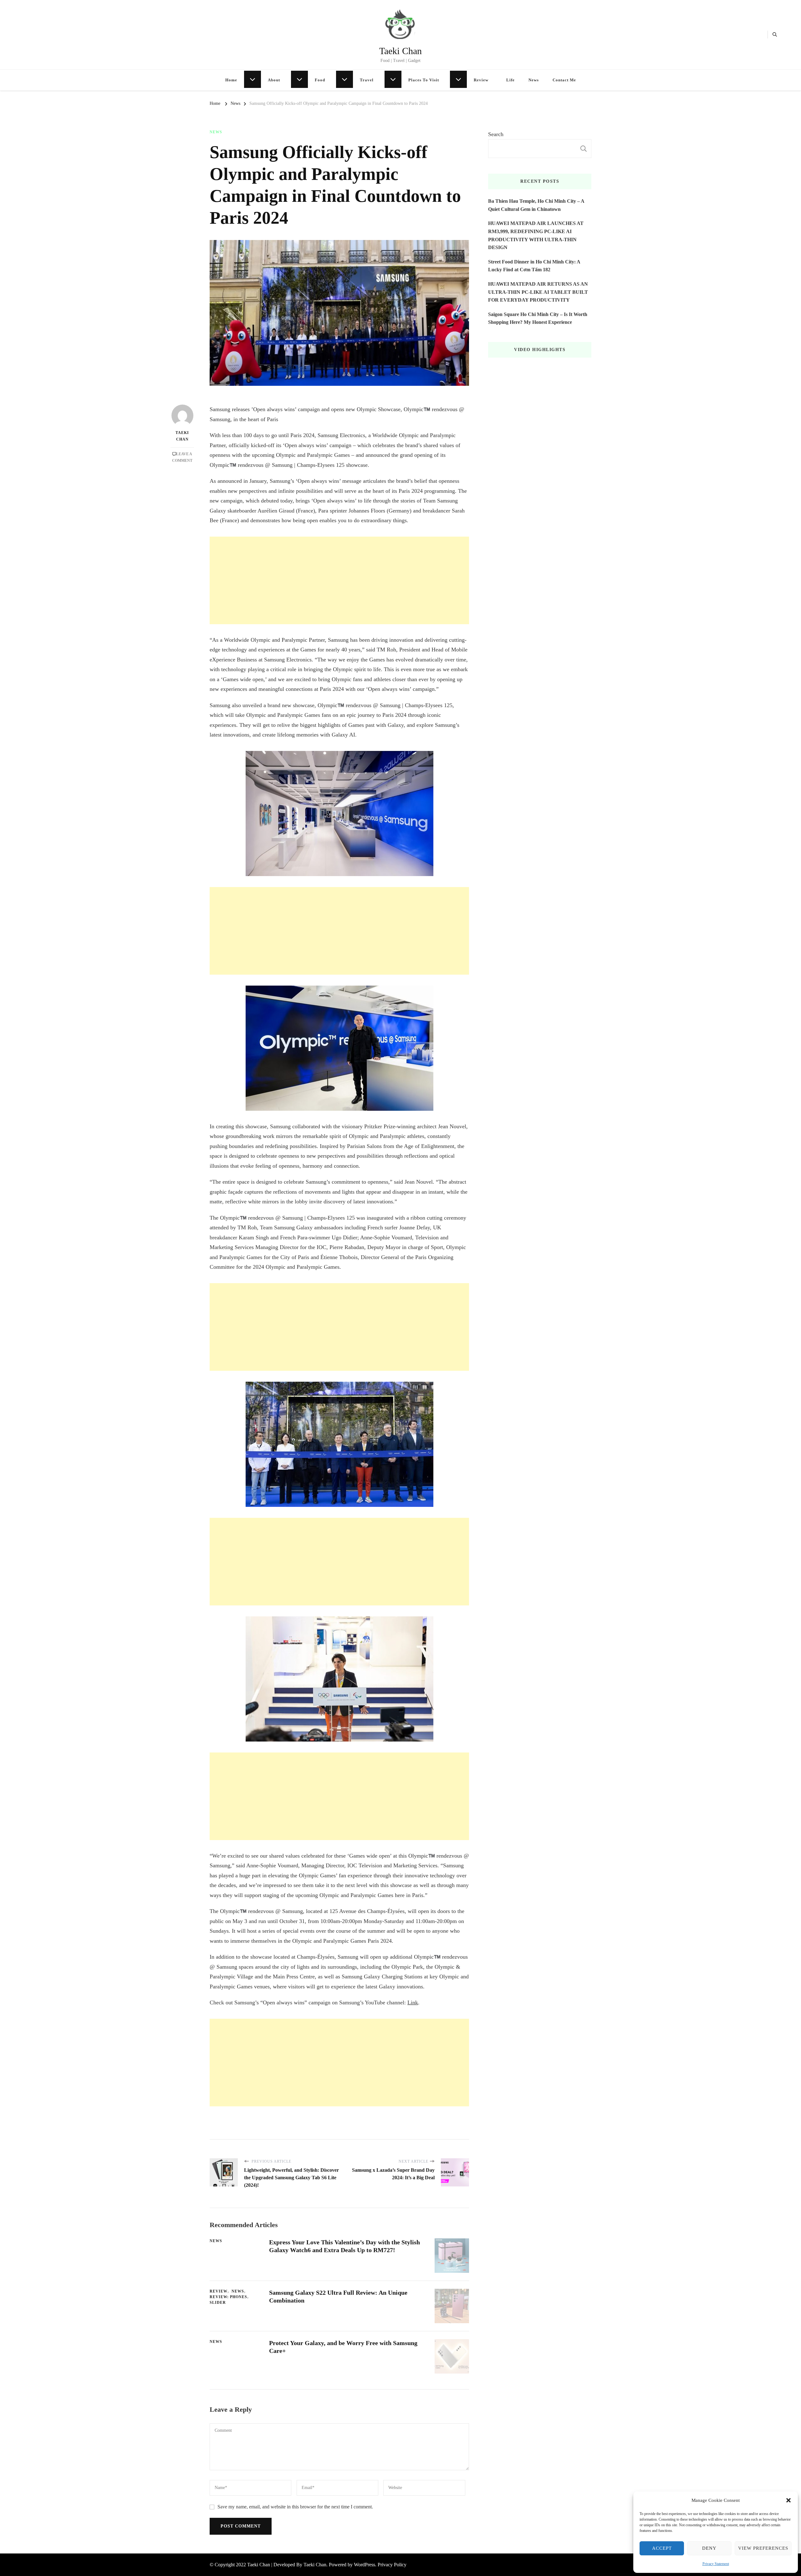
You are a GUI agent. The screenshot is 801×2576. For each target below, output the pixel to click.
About (274, 80)
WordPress (365, 2565)
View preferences (763, 2548)
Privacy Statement (716, 2564)
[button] (788, 2500)
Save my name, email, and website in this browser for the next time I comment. (295, 2507)
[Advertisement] (339, 580)
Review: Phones (228, 2297)
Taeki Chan (400, 51)
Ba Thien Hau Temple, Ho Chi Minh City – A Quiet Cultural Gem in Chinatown (536, 205)
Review (481, 80)
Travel (367, 80)
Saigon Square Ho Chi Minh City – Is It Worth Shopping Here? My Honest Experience (538, 318)
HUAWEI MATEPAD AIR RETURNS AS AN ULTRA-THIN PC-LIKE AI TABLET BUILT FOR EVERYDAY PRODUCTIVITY (538, 292)
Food (320, 80)
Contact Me (564, 80)
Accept (662, 2548)
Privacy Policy (392, 2565)
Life (510, 80)
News (534, 80)
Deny (709, 2548)
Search (496, 134)
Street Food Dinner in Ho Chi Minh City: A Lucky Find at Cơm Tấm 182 (534, 266)
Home (231, 80)
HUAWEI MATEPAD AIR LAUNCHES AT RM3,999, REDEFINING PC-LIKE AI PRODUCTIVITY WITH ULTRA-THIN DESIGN (536, 235)
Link (413, 2002)
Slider (218, 2303)
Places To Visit (424, 80)
